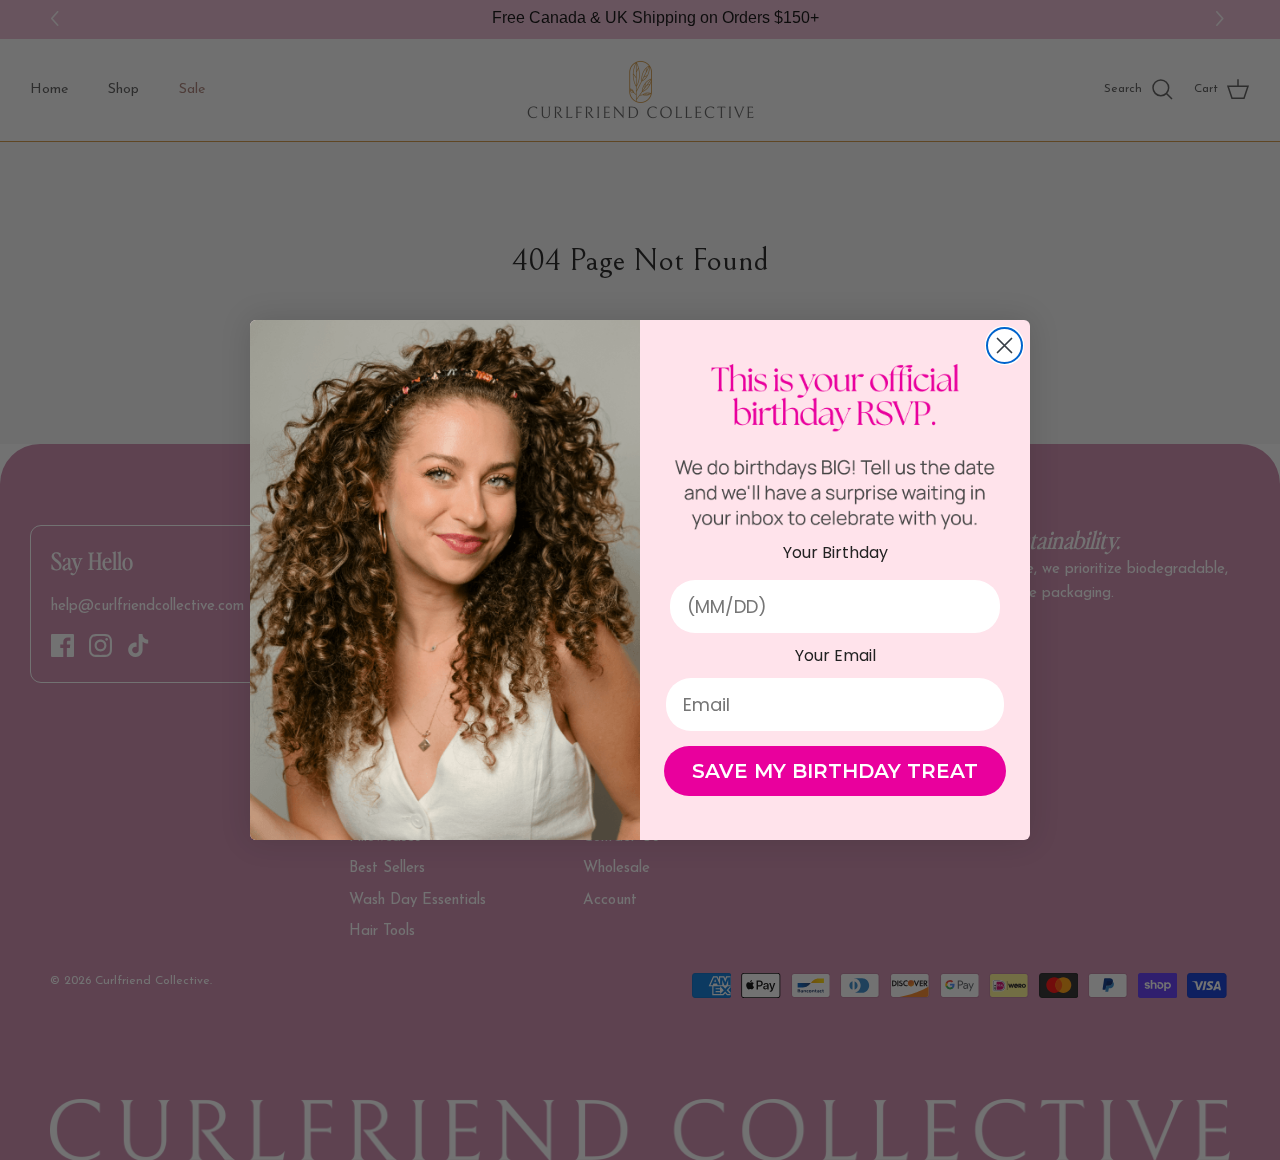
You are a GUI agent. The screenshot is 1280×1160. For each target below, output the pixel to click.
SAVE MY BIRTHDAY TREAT (835, 771)
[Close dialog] (1004, 345)
